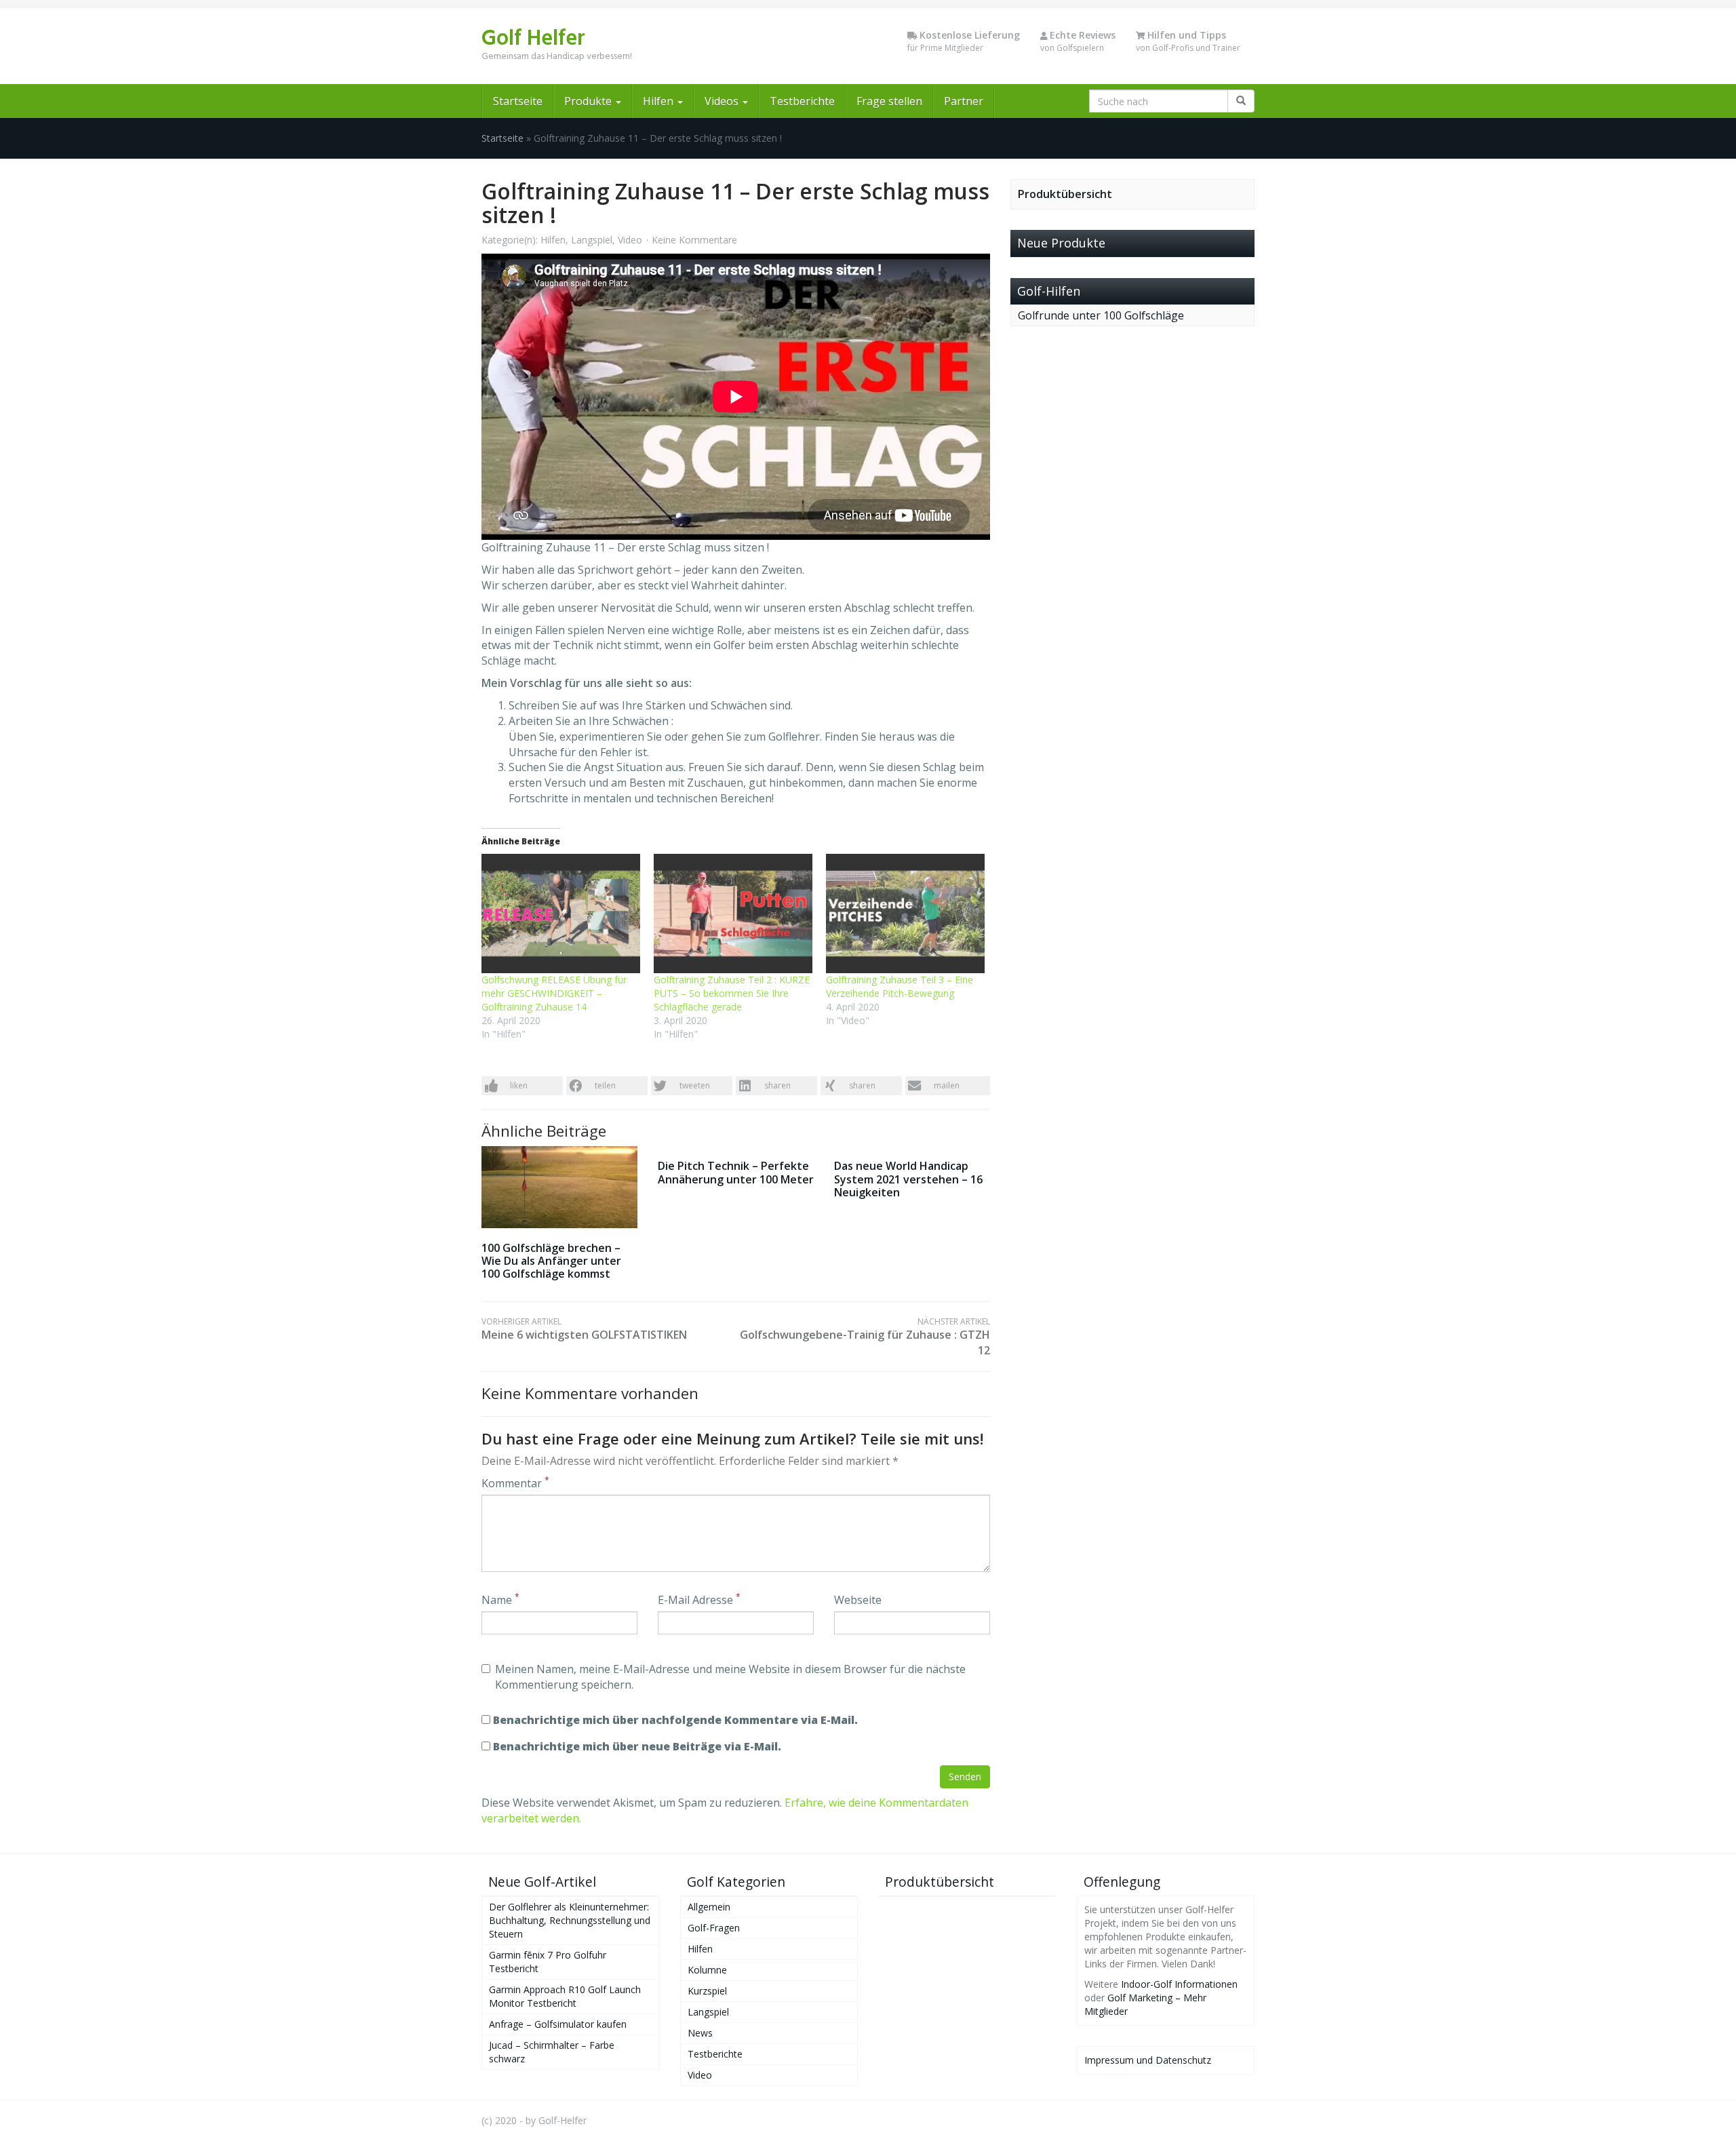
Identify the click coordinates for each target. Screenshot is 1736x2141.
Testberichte (802, 101)
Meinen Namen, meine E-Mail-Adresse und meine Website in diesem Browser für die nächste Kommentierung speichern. (730, 1677)
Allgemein (709, 1907)
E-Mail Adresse (699, 1600)
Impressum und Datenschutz (1148, 2060)
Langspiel (592, 240)
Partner (964, 101)
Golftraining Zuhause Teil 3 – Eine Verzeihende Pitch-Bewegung (900, 986)
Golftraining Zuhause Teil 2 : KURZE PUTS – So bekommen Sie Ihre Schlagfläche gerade (732, 993)
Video (630, 240)
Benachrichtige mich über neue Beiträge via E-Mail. (637, 1746)
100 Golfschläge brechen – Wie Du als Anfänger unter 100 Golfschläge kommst (551, 1261)
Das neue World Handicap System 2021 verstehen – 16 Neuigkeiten (908, 1179)
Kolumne (707, 1970)
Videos (723, 101)
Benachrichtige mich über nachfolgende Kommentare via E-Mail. (675, 1720)
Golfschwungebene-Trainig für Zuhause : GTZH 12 (865, 1337)
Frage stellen (889, 101)
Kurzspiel (707, 1991)
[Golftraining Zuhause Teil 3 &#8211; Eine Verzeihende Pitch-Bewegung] (905, 914)
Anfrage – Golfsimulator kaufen (558, 2024)
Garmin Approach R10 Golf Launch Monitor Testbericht (565, 1996)
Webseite (858, 1600)
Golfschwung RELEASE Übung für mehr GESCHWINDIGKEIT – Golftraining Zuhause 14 (554, 993)
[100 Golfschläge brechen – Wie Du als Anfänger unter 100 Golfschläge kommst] (559, 1187)
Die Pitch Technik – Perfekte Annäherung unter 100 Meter (736, 1172)
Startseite (518, 101)
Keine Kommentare (694, 240)
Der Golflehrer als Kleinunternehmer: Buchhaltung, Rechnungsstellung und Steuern (570, 1920)
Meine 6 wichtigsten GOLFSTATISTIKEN (584, 1329)
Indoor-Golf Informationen (1179, 1984)
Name (500, 1600)
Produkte (589, 101)
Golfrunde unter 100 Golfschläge (1101, 315)
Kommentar (515, 1483)
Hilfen (659, 101)
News (700, 2033)
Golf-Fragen (714, 1928)
